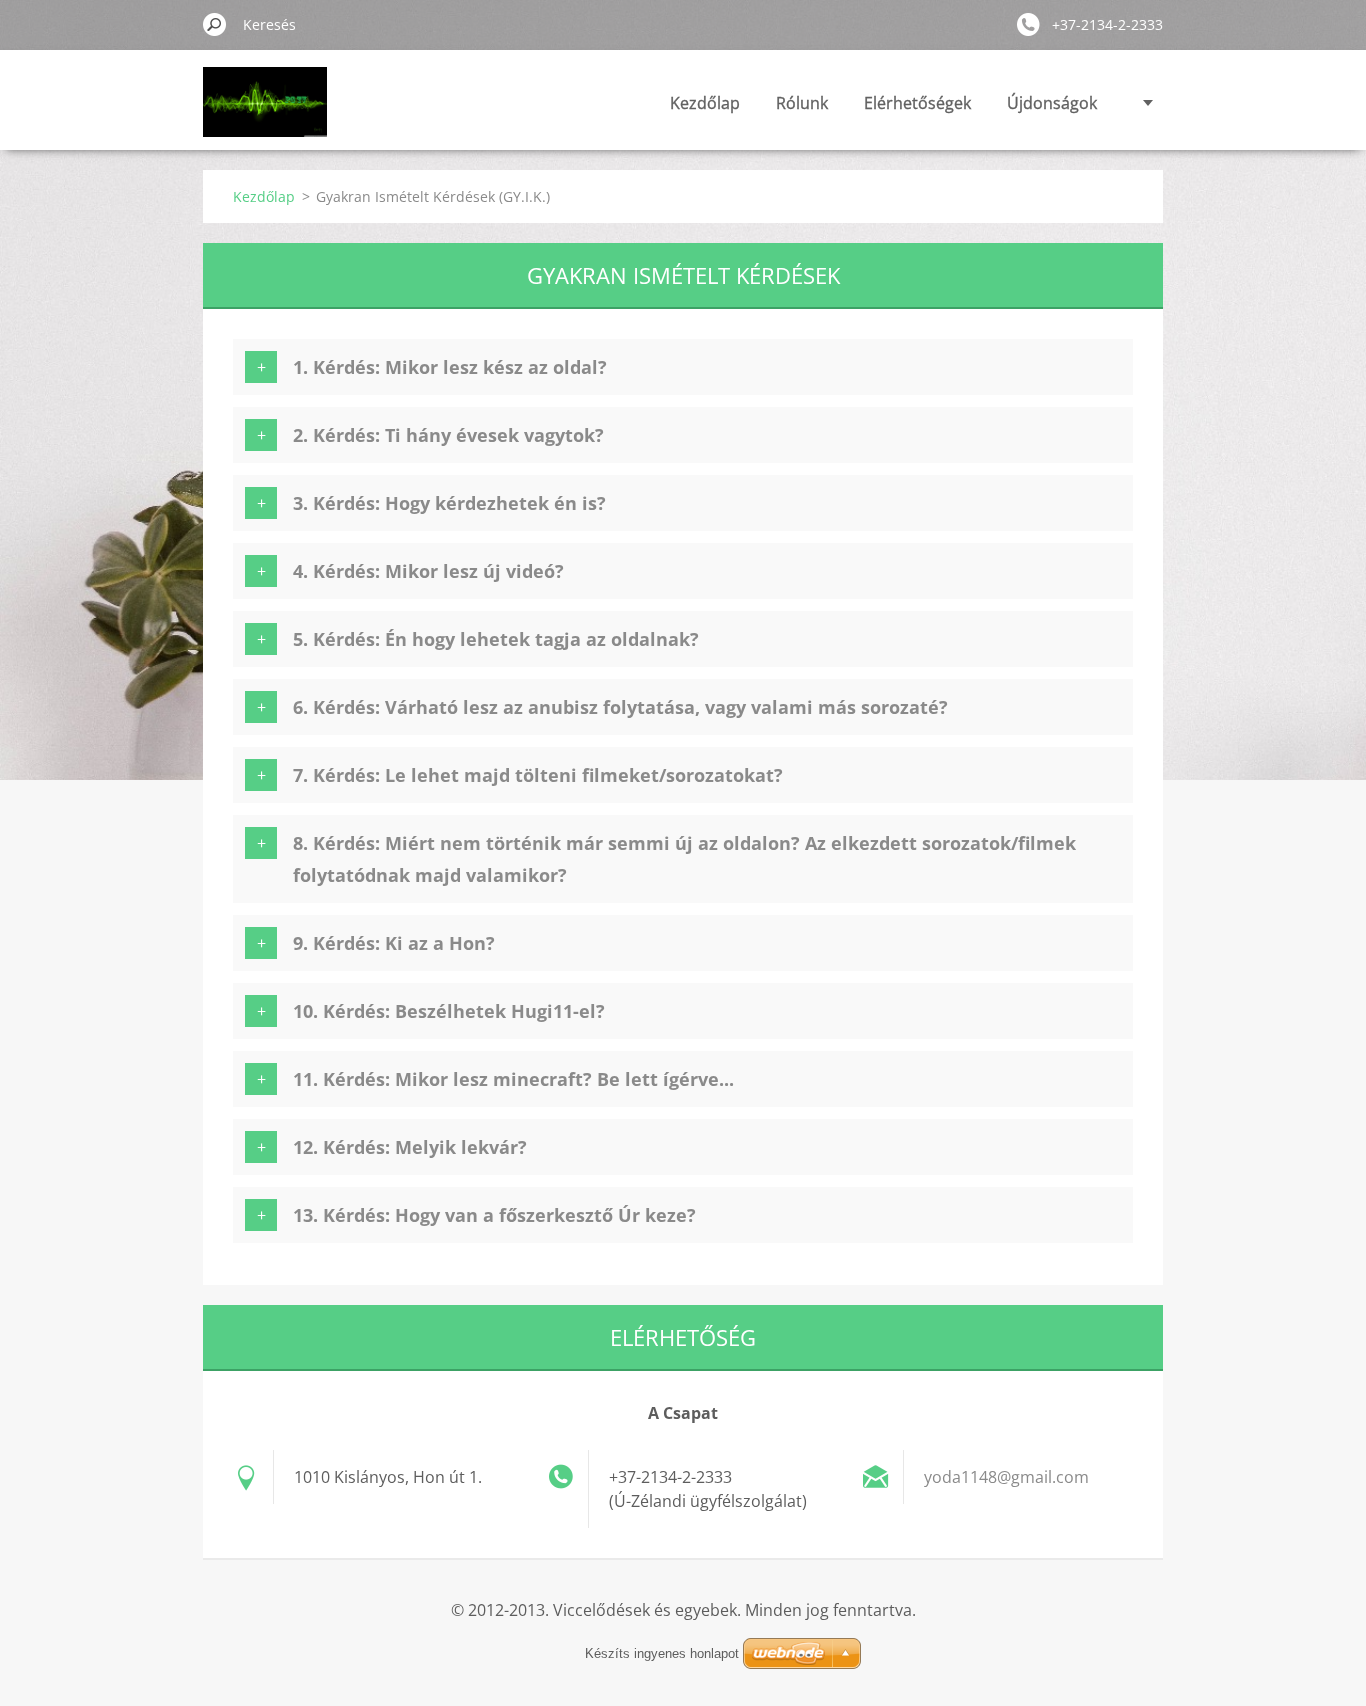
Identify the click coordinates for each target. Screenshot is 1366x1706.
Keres (215, 24)
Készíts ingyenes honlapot (662, 1653)
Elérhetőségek (917, 103)
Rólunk (802, 103)
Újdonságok (1052, 103)
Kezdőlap (705, 103)
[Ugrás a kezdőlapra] (265, 113)
